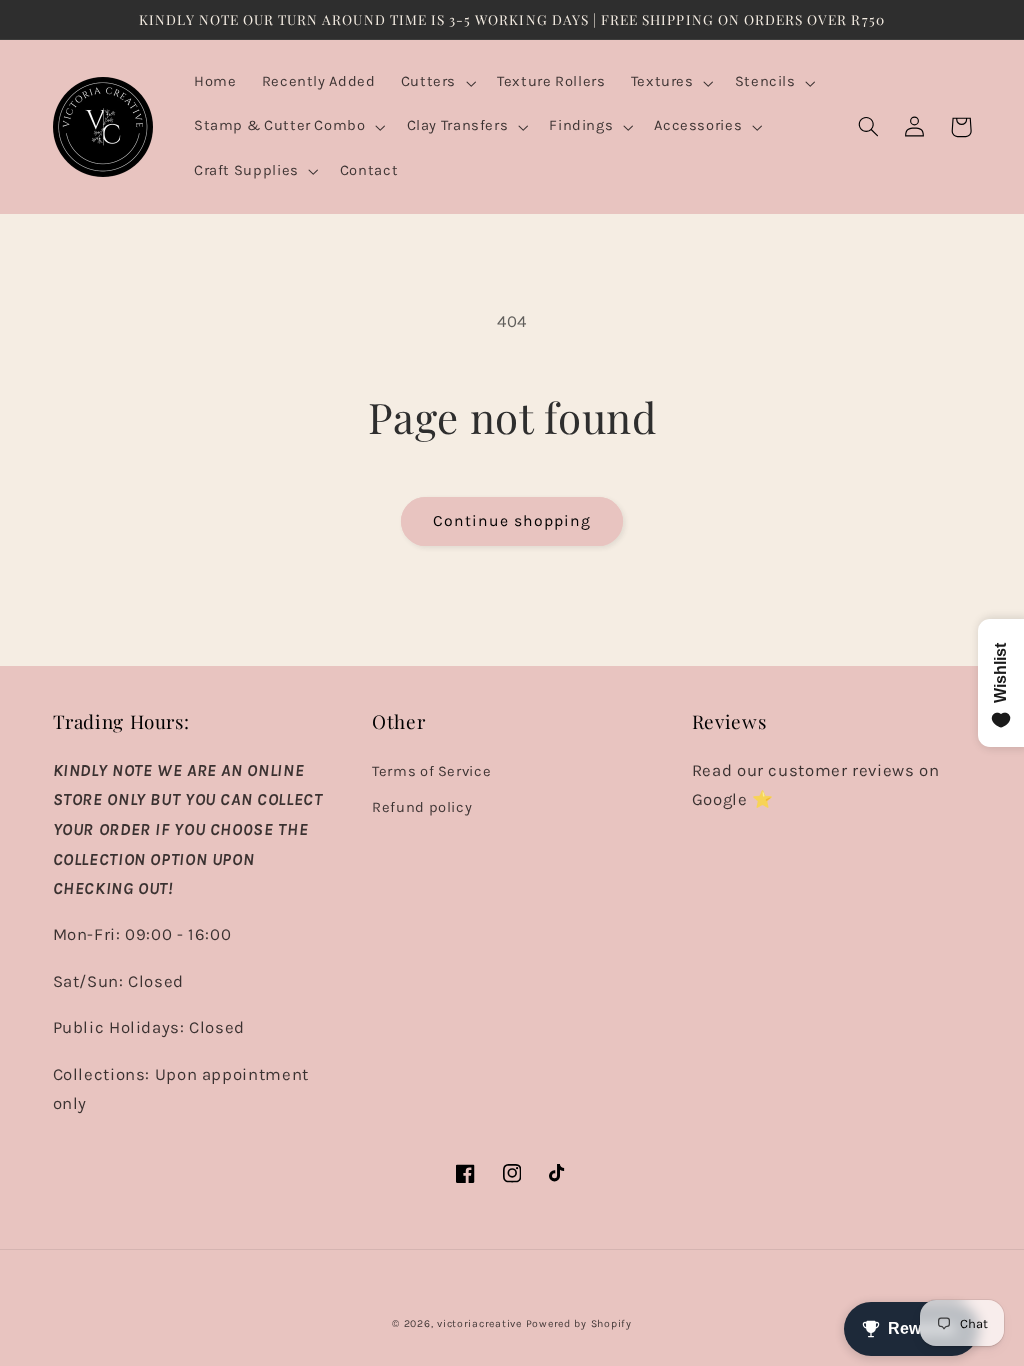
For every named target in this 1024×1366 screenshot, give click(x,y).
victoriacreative (479, 1323)
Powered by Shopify (579, 1323)
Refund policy (422, 807)
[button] (436, 83)
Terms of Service (431, 771)
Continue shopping (512, 521)
